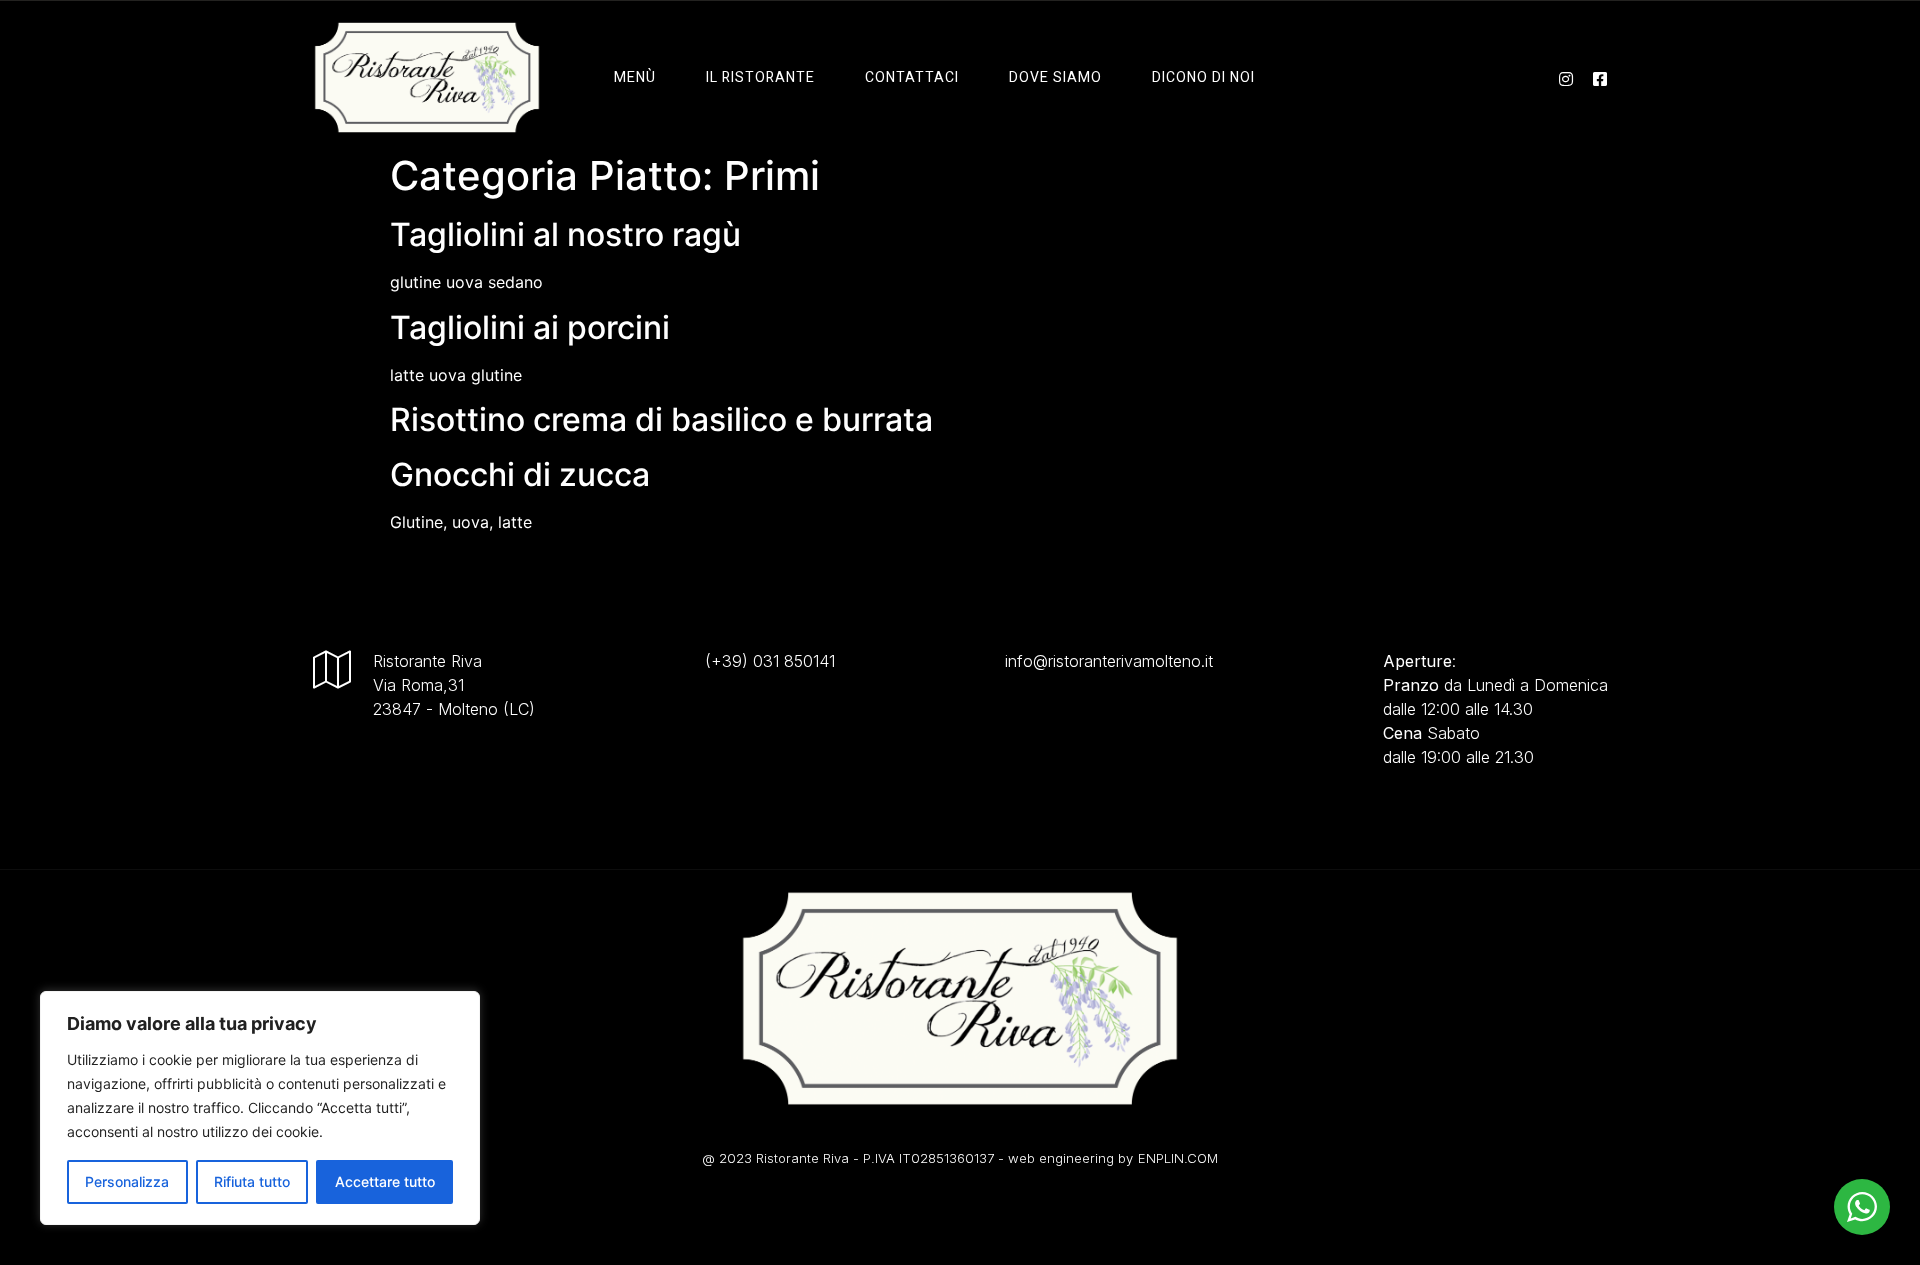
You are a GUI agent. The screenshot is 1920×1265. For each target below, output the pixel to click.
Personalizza (127, 1181)
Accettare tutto (385, 1181)
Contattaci (912, 77)
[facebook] (1600, 77)
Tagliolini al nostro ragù (565, 234)
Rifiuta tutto (252, 1181)
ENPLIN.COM (1178, 1158)
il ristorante (760, 77)
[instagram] (1566, 77)
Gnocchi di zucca (520, 474)
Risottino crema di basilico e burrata (661, 419)
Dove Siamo (1055, 77)
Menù (635, 77)
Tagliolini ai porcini (530, 327)
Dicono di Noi (1203, 77)
